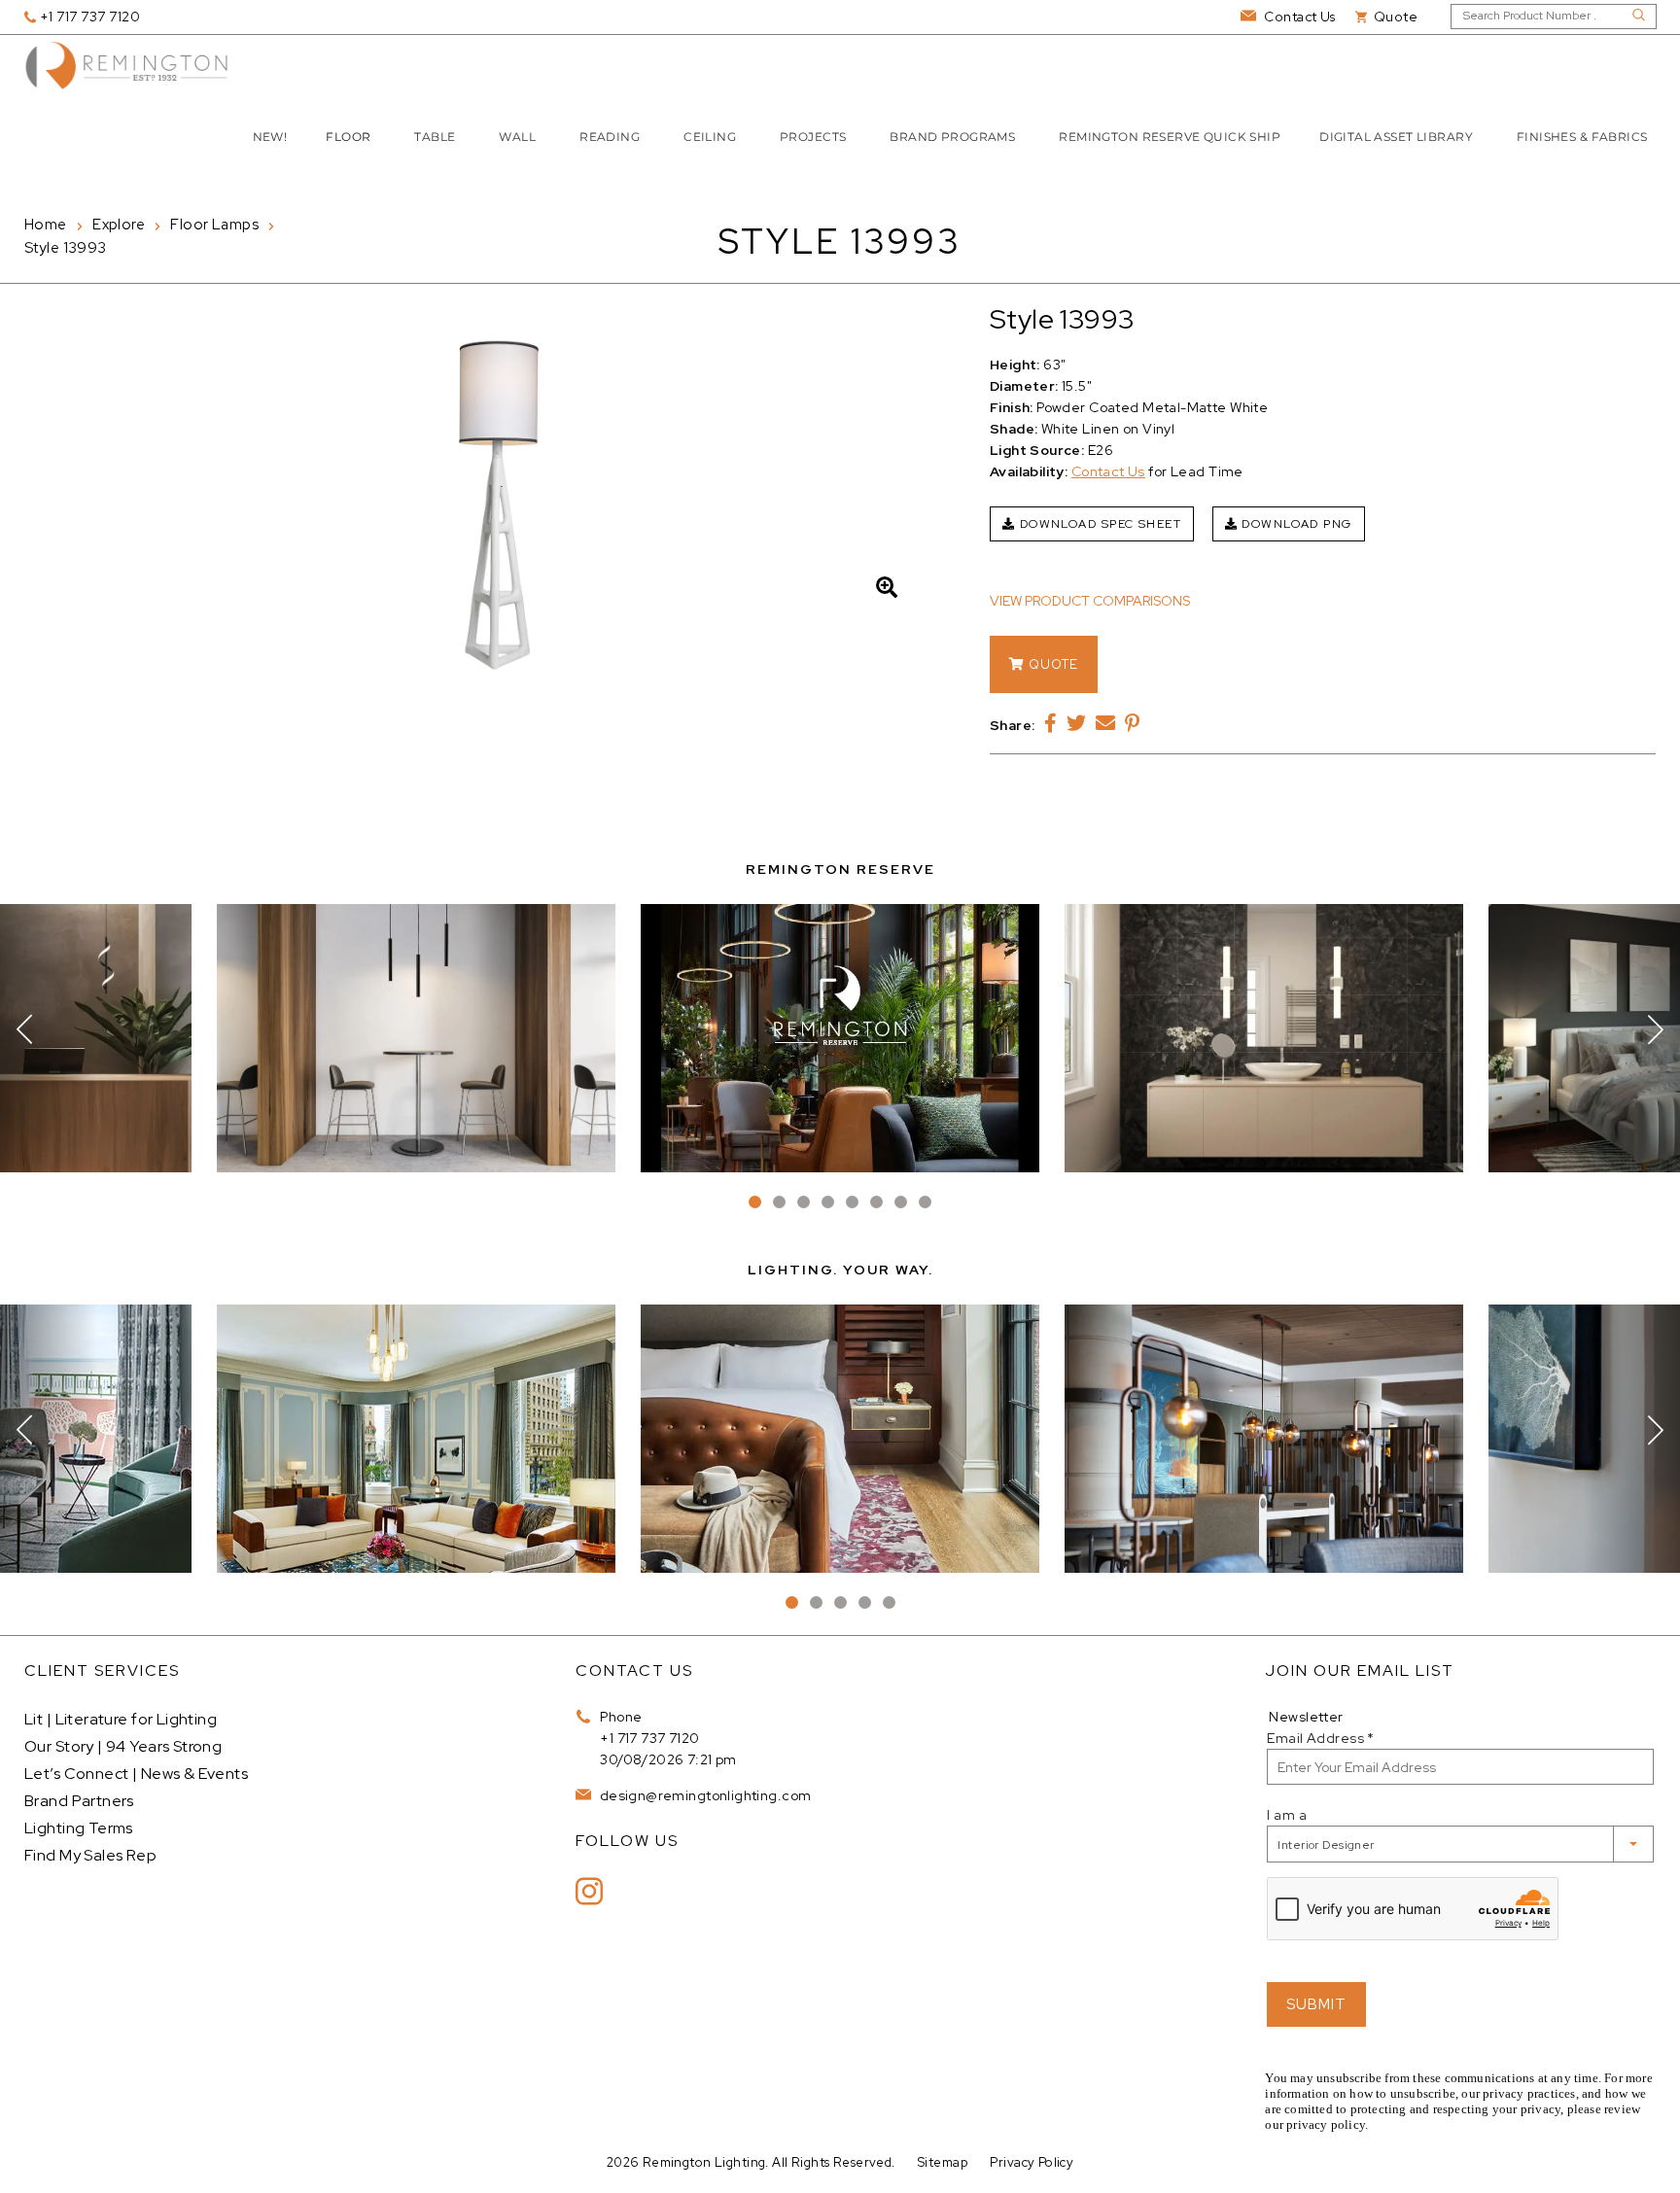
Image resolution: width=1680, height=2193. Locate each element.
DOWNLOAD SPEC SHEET (1098, 524)
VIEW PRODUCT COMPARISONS (1090, 601)
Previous (24, 1029)
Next (1656, 1029)
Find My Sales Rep (90, 1855)
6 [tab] (876, 1202)
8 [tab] (925, 1202)
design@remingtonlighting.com (703, 1795)
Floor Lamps (214, 225)
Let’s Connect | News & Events (136, 1774)
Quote (1051, 664)
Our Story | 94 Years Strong (123, 1746)
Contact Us (1108, 471)
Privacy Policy (1032, 2162)
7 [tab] (901, 1202)
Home (46, 225)
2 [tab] (779, 1202)
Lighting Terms (79, 1828)
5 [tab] (852, 1202)
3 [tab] (804, 1202)
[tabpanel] (840, 1038)
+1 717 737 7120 (649, 1738)
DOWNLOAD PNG (1295, 524)
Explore (119, 225)
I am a (1287, 1815)
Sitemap (943, 2162)
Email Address (1320, 1738)
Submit (1316, 2004)
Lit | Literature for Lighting (121, 1719)
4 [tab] (828, 1202)
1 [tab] (755, 1202)
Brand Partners (79, 1801)
